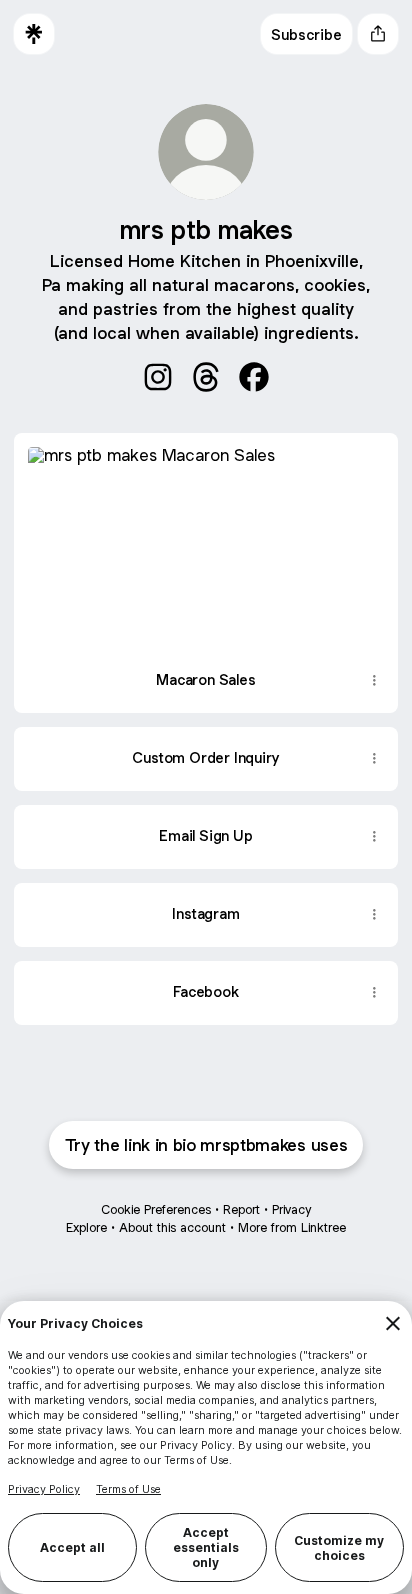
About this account (172, 1227)
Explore (86, 1227)
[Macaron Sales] (206, 541)
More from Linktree (292, 1227)
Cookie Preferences (156, 1209)
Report (241, 1209)
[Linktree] (34, 34)
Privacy (291, 1209)
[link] (158, 377)
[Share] (374, 681)
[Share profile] (378, 34)
